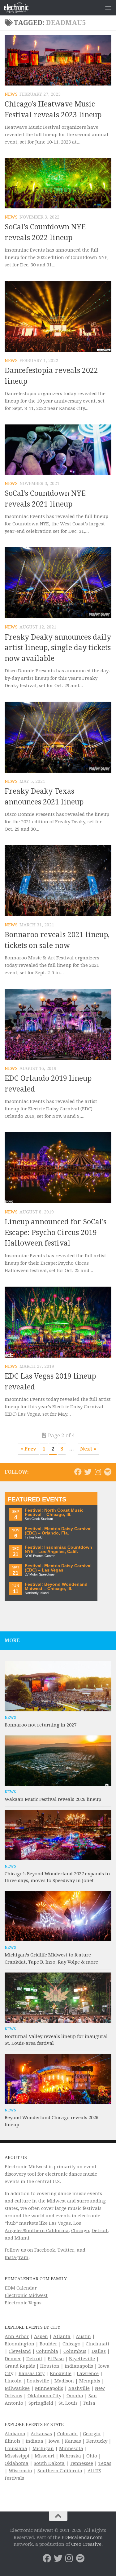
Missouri (45, 2456)
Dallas (99, 2351)
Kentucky (97, 2441)
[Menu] (108, 8)
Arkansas (41, 2434)
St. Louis (68, 2403)
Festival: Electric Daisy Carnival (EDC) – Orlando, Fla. (58, 1531)
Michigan (43, 2449)
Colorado (67, 2434)
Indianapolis (79, 2366)
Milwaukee (17, 2388)
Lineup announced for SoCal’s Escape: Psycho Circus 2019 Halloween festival (56, 1233)
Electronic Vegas (23, 2303)
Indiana (34, 2441)
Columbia (47, 2351)
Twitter (66, 2250)
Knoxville (61, 2374)
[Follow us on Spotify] (108, 1472)
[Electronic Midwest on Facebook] (78, 1472)
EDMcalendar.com (82, 2537)
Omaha (75, 2396)
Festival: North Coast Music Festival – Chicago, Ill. (54, 1512)
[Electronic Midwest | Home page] (20, 8)
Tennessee (82, 2463)
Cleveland (20, 2351)
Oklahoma (17, 2463)
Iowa (54, 2441)
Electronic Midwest (26, 2295)
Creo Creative (86, 2544)
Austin (83, 2336)
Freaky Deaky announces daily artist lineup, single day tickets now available (58, 648)
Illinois (13, 2441)
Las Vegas (60, 2223)
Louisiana (16, 2449)
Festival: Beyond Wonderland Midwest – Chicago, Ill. (56, 1587)
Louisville (38, 2381)
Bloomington (19, 2344)
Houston (50, 2366)
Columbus (75, 2351)
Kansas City (32, 2374)
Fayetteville (82, 2359)
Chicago (80, 2231)
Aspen (41, 2336)
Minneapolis (49, 2388)
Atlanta (62, 2336)
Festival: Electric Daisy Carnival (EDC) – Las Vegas (58, 1568)
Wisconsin (20, 2471)
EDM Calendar (21, 2288)
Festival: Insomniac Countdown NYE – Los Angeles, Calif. (58, 1549)
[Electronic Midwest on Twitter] (88, 1472)
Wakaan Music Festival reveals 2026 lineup (53, 1799)
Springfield (41, 2403)
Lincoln (13, 2381)
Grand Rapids (20, 2366)
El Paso (56, 2359)
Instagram (17, 2257)
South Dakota (49, 2463)
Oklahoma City (44, 2396)
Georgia (92, 2434)
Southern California (60, 2471)
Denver (13, 2359)
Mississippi (17, 2456)
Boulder (48, 2344)
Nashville (79, 2388)
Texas (105, 2463)
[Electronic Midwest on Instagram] (98, 1472)
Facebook (45, 2250)
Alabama (15, 2434)
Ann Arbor (17, 2336)
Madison (64, 2381)
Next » (88, 1449)
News (11, 94)
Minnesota (71, 2449)
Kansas (73, 2441)
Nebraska (70, 2456)
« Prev (28, 1449)
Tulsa (89, 2403)
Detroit (100, 2231)
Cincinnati (97, 2344)
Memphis (90, 2381)
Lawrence (88, 2374)
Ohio (92, 2456)
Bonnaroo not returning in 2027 (41, 1725)
